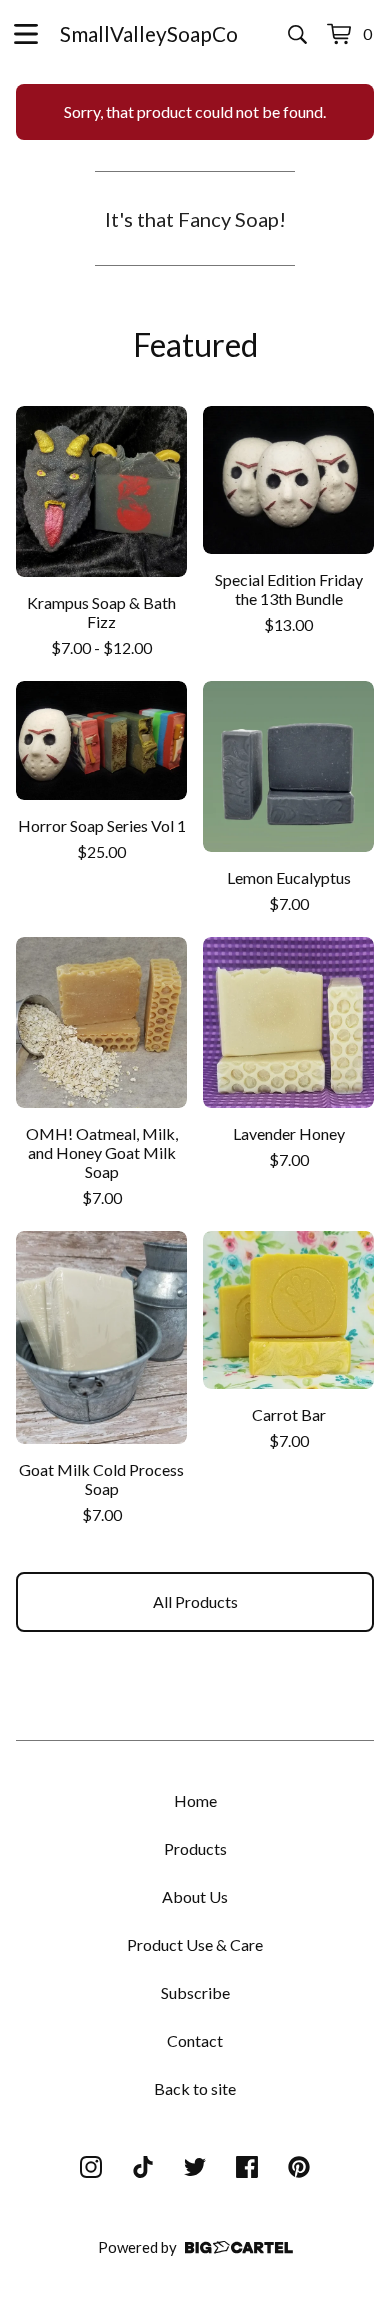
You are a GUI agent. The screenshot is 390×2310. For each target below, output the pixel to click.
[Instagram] (91, 2167)
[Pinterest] (299, 2167)
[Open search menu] (297, 34)
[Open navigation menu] (26, 34)
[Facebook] (247, 2167)
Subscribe (195, 1992)
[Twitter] (195, 2167)
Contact (195, 2040)
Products (195, 1848)
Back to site (195, 2088)
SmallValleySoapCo (149, 33)
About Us (195, 1896)
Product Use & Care (195, 1944)
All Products (195, 1601)
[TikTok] (143, 2167)
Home (195, 1800)
